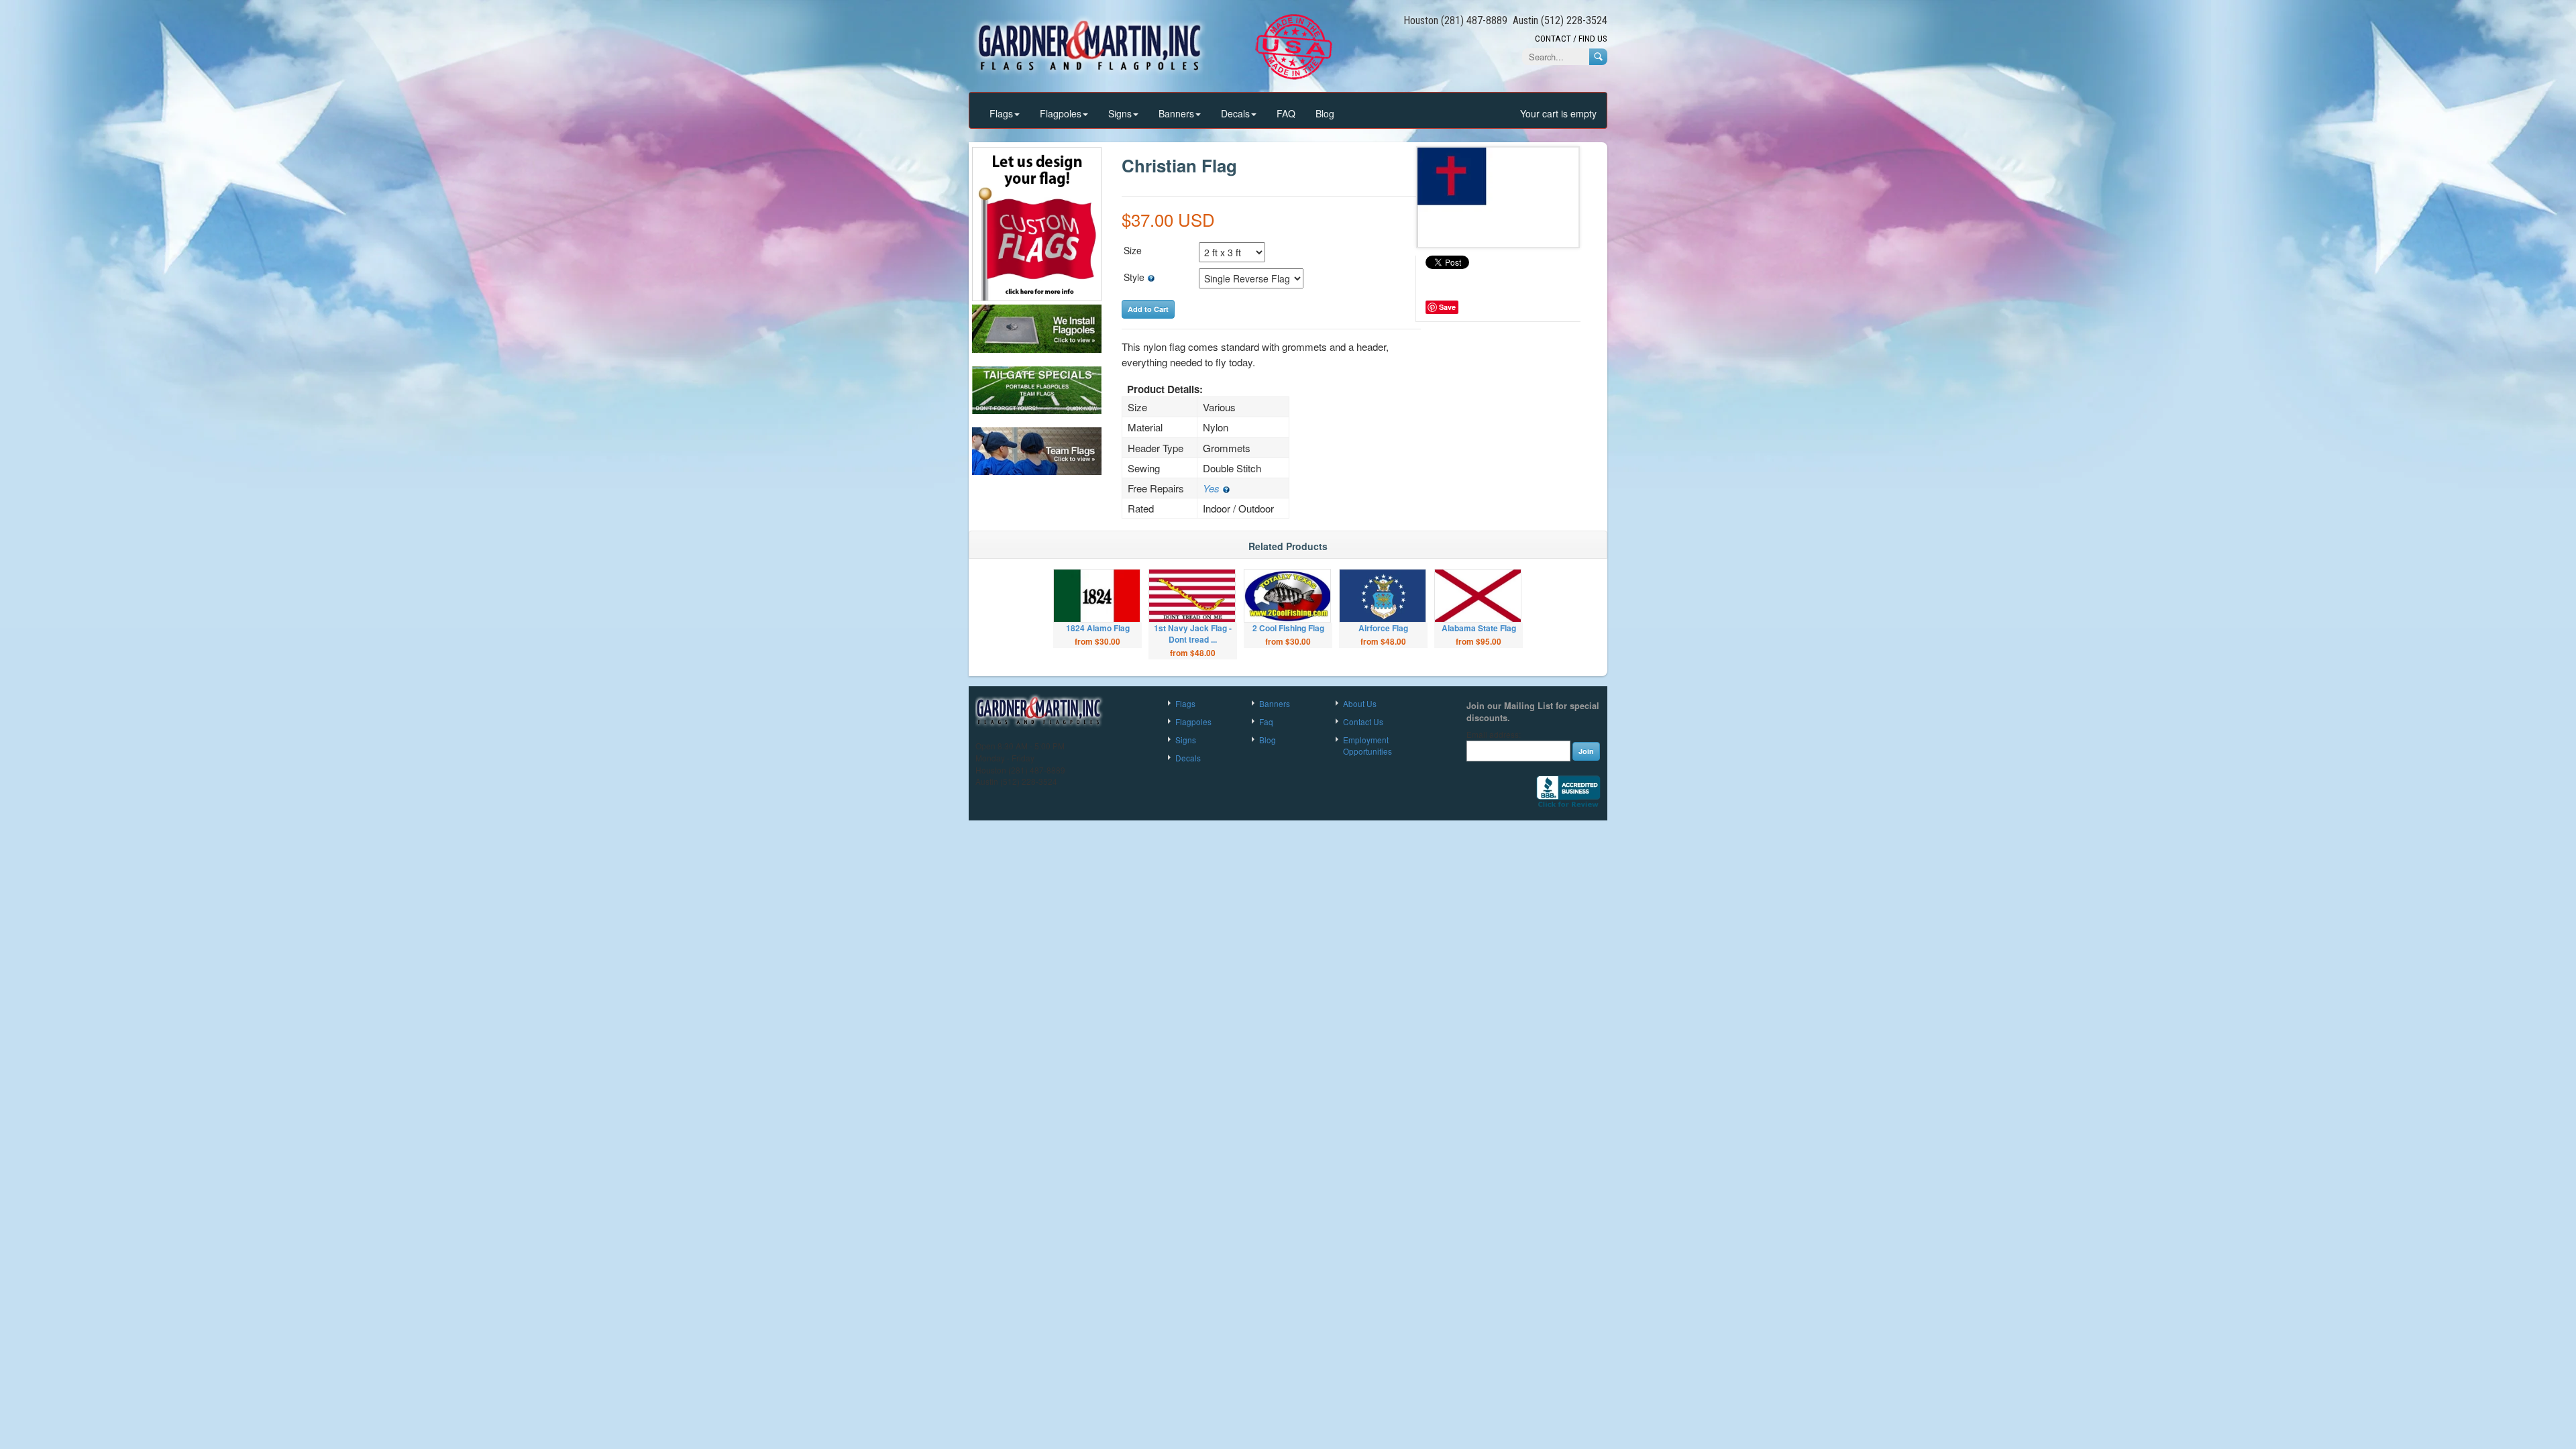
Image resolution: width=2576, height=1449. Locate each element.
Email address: (1494, 735)
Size (1133, 250)
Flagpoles (1061, 113)
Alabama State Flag (1479, 628)
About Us (1360, 703)
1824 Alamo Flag (1098, 628)
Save (1447, 307)
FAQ (1286, 113)
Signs (1120, 113)
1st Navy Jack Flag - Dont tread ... (1193, 634)
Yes (1213, 488)
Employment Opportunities (1367, 745)
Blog (1325, 113)
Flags (1001, 113)
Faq (1266, 721)
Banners (1176, 113)
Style (1135, 277)
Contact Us (1363, 721)
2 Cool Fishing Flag (1288, 628)
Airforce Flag (1383, 628)
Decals (1235, 113)
